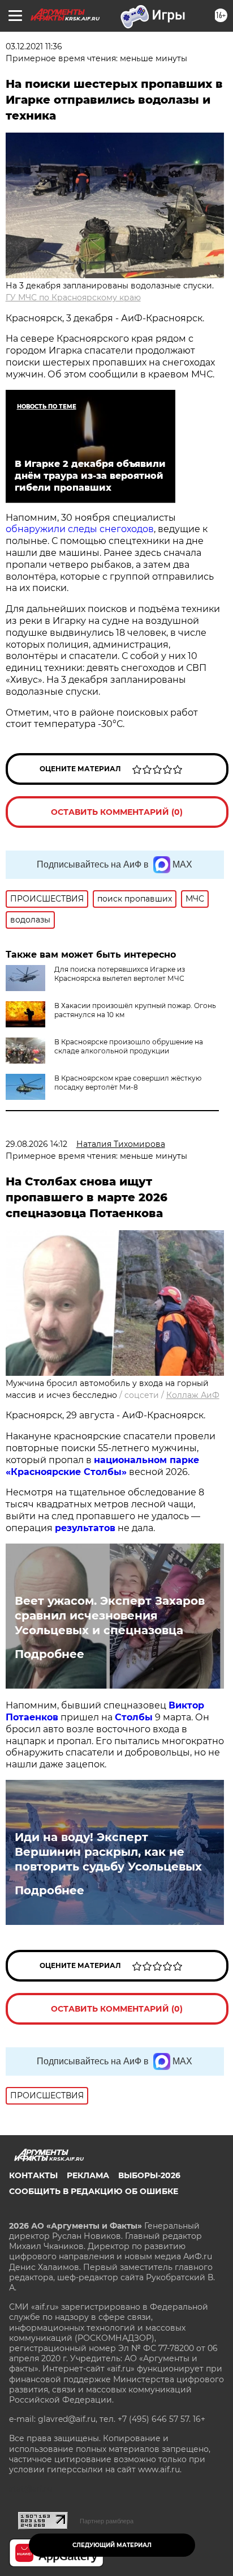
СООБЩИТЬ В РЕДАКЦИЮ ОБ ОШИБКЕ (94, 2191)
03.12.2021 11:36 (34, 46)
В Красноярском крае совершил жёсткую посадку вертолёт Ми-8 (128, 1083)
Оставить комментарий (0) (117, 812)
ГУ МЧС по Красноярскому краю (73, 297)
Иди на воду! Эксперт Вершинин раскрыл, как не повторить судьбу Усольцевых (108, 1852)
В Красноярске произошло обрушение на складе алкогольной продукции (129, 1046)
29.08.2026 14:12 (36, 1144)
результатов (85, 1528)
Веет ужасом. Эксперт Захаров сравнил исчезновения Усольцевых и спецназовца (110, 1616)
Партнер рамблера (107, 2521)
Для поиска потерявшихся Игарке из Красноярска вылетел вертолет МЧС (120, 974)
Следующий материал (112, 2545)
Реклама (88, 2175)
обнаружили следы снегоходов (80, 529)
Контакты (33, 2175)
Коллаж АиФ (193, 1395)
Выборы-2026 (149, 2175)
